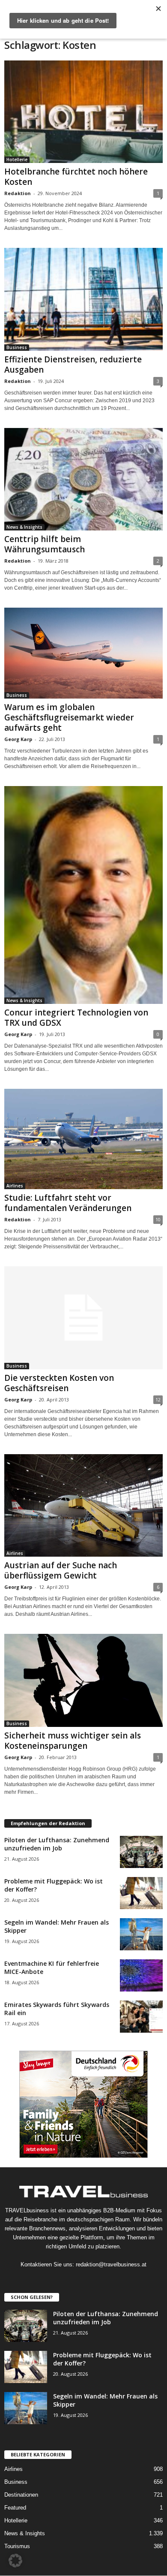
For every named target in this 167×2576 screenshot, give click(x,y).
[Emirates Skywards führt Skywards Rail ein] (141, 2017)
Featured (15, 2508)
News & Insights (24, 527)
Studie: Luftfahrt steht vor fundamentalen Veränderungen (68, 1203)
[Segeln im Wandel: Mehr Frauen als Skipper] (141, 1934)
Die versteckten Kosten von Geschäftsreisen (59, 1383)
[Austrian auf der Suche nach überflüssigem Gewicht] (83, 1505)
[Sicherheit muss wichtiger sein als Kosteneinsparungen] (83, 1680)
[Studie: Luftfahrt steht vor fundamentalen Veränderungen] (83, 1139)
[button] (15, 2561)
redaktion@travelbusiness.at (111, 2264)
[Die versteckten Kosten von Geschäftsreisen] (83, 1318)
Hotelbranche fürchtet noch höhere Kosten (76, 177)
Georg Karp (18, 739)
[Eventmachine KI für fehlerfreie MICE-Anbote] (141, 1975)
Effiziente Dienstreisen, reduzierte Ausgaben (73, 365)
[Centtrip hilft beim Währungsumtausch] (83, 479)
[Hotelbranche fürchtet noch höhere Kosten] (83, 112)
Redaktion (18, 193)
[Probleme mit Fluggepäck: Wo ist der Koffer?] (141, 1893)
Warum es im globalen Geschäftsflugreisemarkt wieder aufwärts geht (69, 717)
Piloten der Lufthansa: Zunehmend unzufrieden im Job (57, 1844)
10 (158, 1219)
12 (158, 1399)
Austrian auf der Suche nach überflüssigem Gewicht (61, 1570)
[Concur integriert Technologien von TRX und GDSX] (83, 895)
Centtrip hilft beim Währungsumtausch (45, 544)
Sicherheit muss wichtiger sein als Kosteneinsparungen (73, 1741)
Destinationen (21, 2495)
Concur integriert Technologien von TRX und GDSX (76, 1018)
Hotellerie (17, 160)
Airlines (15, 1186)
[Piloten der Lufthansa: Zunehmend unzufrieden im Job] (141, 1852)
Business (17, 347)
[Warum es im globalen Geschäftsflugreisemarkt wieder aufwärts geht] (83, 653)
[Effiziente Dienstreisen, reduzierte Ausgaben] (83, 299)
